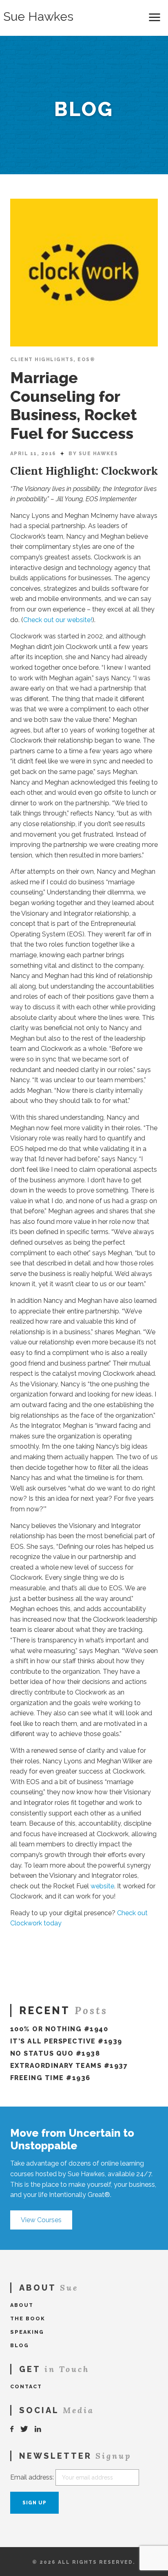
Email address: (32, 2477)
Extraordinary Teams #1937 (69, 2066)
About (22, 2305)
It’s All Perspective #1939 (66, 2041)
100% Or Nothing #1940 (59, 2029)
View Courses (41, 2220)
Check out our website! (58, 620)
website (102, 1886)
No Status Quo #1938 (55, 2053)
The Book (28, 2318)
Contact (26, 2386)
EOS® (86, 360)
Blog (20, 2345)
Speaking (27, 2332)
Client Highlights (42, 360)
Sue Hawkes (38, 17)
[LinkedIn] (38, 2429)
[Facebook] (12, 2429)
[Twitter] (24, 2429)
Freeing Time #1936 (50, 2078)
